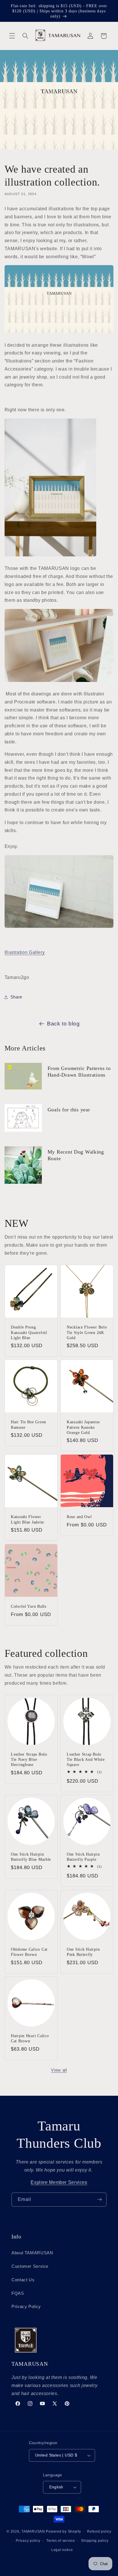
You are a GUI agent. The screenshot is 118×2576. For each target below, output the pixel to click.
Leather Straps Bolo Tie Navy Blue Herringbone (29, 1759)
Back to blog (63, 1024)
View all (59, 2070)
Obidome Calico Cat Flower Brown (29, 1952)
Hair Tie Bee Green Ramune (28, 1424)
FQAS (18, 2293)
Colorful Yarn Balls (29, 1607)
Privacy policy (28, 2541)
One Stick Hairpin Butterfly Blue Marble (31, 1857)
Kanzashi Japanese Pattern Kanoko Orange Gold (83, 1427)
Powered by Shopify (63, 2531)
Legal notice (62, 2550)
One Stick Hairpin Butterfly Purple (83, 1857)
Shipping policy (95, 2541)
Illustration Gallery (25, 952)
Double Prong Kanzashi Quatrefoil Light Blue (29, 1332)
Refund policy (99, 2531)
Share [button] (16, 997)
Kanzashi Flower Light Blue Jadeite (27, 1520)
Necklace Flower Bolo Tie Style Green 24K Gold (87, 1332)
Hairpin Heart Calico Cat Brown (30, 2038)
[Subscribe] (100, 2200)
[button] (12, 36)
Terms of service (61, 2541)
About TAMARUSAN (32, 2253)
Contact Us (23, 2280)
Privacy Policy (26, 2307)
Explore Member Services (59, 2182)
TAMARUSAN (33, 2531)
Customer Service (30, 2266)
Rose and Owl (79, 1517)
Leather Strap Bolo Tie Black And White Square (86, 1759)
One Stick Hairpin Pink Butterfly (83, 1952)
